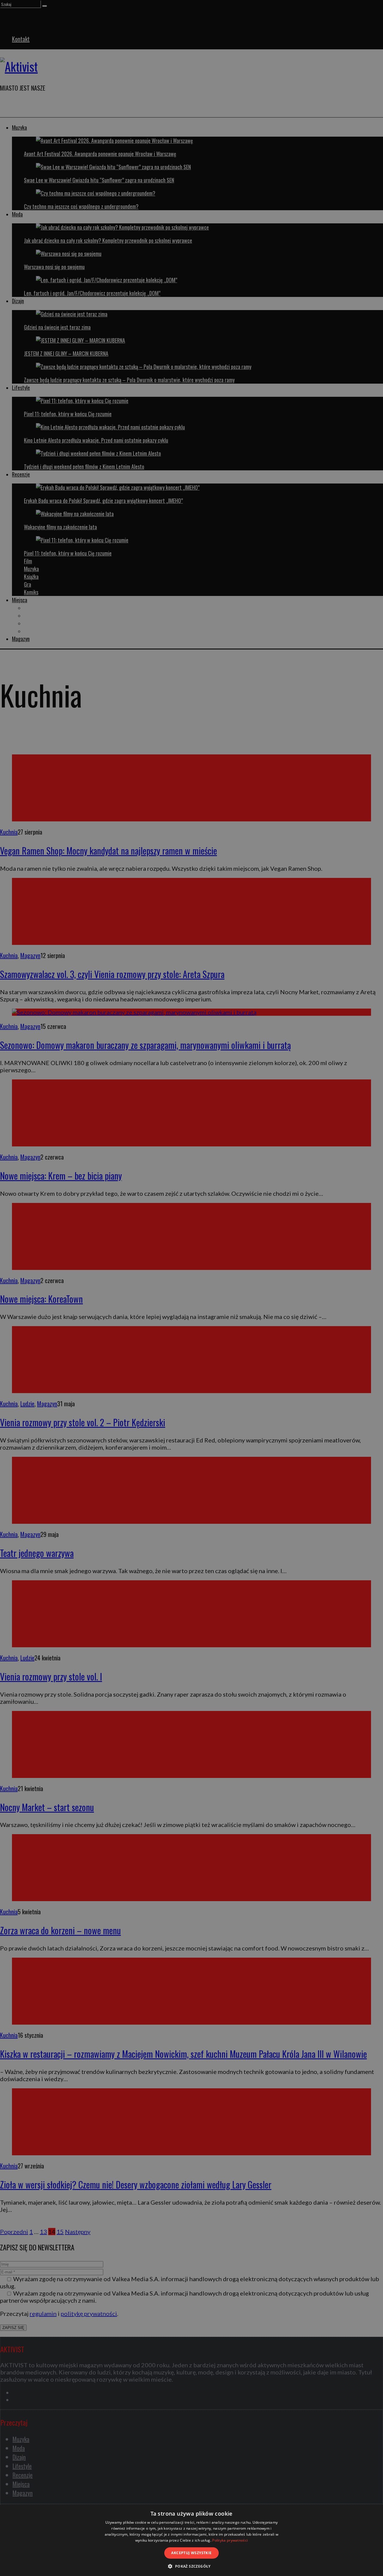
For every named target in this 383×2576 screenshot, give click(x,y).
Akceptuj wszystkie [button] (191, 2553)
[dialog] (191, 2540)
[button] (191, 2566)
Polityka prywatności (230, 2540)
